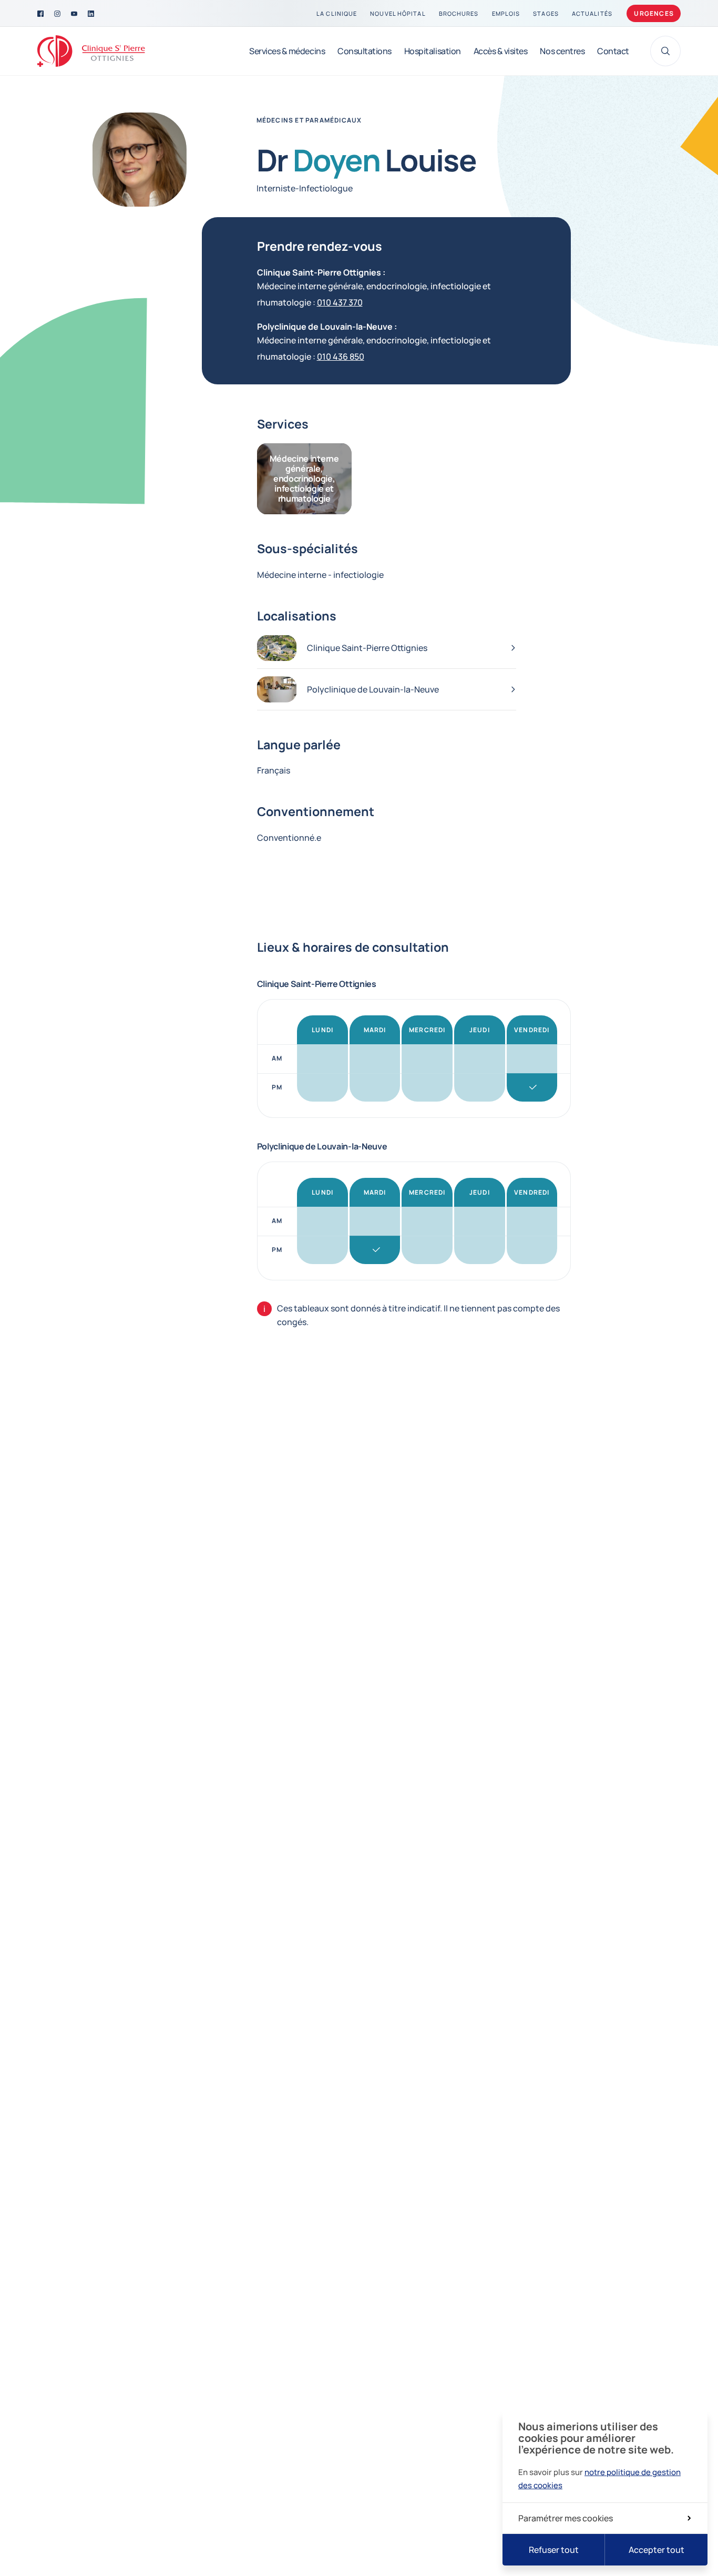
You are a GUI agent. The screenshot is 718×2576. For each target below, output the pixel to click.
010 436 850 (341, 357)
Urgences (654, 13)
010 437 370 (340, 302)
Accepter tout (657, 2550)
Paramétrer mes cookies (566, 2518)
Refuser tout (554, 2550)
